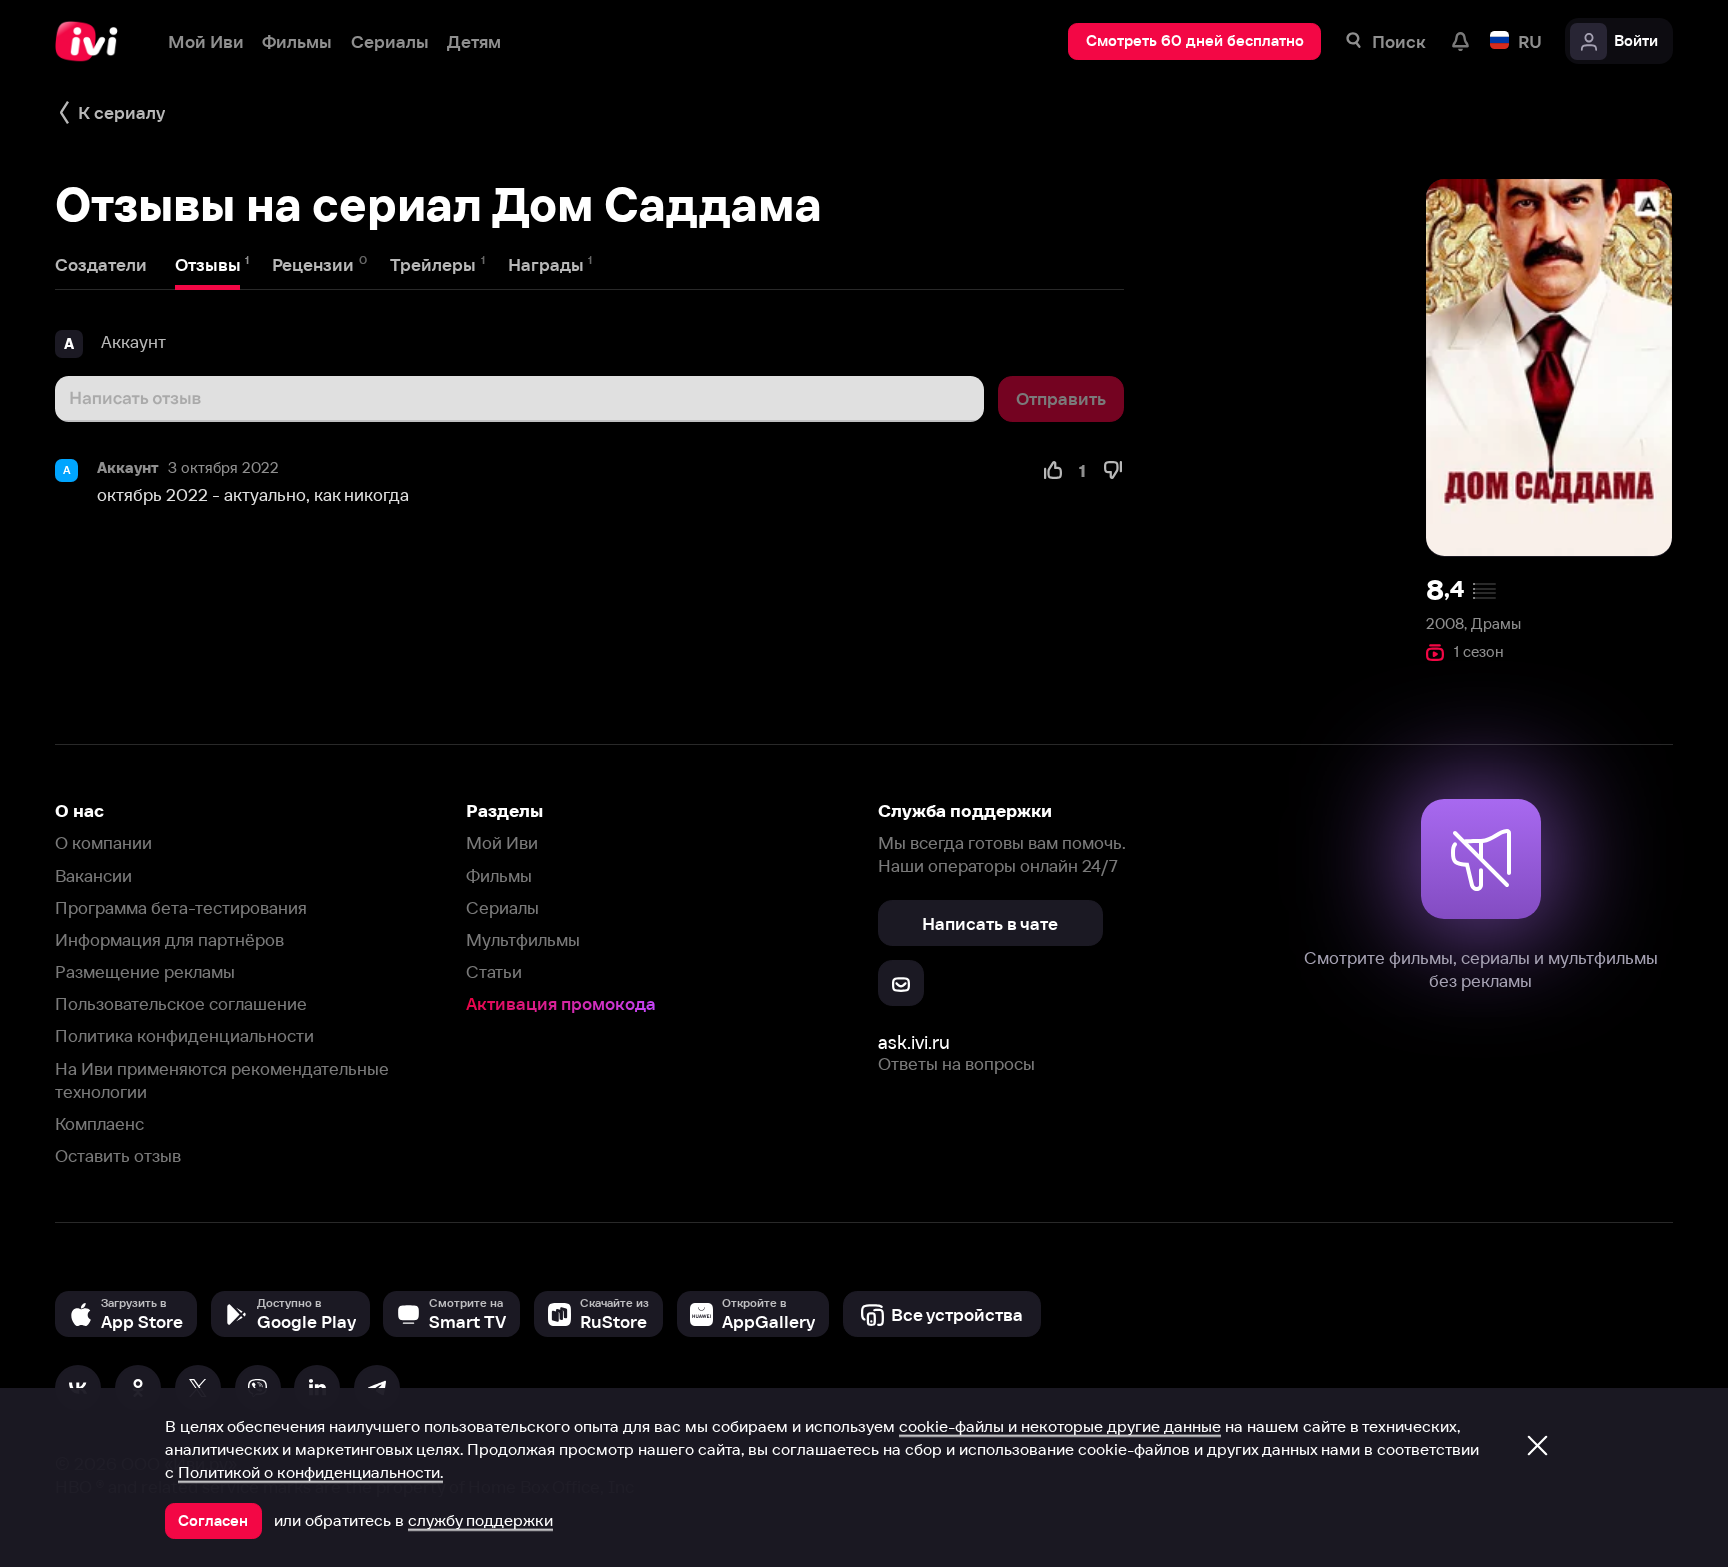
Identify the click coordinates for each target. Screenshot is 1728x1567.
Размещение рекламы (145, 971)
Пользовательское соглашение (181, 1003)
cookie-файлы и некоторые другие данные (1060, 1426)
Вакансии (93, 875)
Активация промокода (561, 1003)
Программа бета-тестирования (181, 907)
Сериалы (502, 907)
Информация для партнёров (169, 939)
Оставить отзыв (118, 1155)
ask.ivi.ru (914, 1042)
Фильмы (499, 875)
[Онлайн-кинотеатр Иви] (93, 41)
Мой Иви (502, 842)
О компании (103, 842)
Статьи (494, 971)
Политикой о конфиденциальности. (310, 1472)
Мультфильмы (523, 939)
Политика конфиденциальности (184, 1035)
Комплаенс (99, 1123)
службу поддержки (480, 1520)
